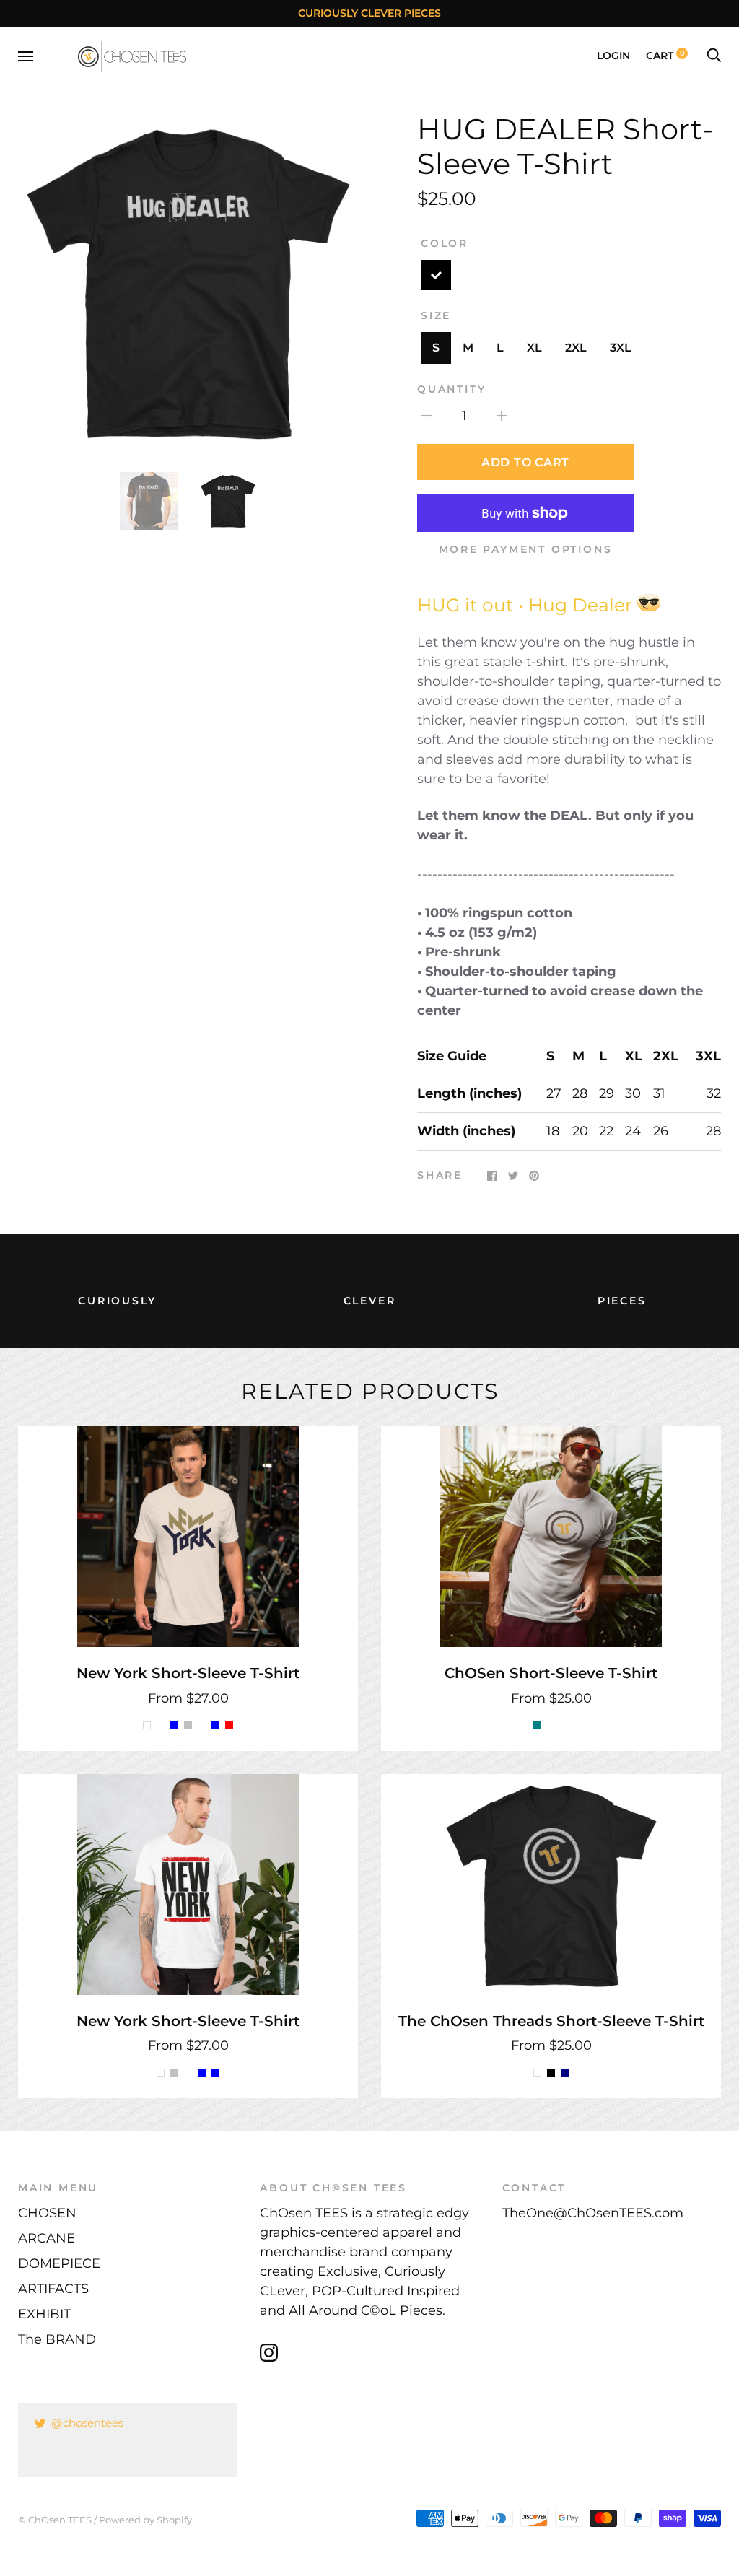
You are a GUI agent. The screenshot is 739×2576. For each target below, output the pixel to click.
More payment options (526, 549)
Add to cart (525, 462)
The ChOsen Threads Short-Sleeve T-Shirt (551, 2021)
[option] (188, 282)
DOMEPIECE (59, 2263)
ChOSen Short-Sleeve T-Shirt (551, 1673)
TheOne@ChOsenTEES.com (593, 2213)
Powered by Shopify (145, 2520)
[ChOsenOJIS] (649, 605)
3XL (621, 348)
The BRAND (57, 2339)
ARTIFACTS (53, 2289)
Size (436, 315)
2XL (576, 348)
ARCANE (47, 2238)
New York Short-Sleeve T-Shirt (188, 1673)
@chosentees (87, 2423)
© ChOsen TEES (55, 2520)
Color (445, 243)
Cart (665, 56)
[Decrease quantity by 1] (427, 415)
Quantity (451, 389)
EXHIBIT (44, 2314)
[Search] (714, 56)
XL (534, 348)
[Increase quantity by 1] (502, 415)
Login (613, 56)
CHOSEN (47, 2213)
